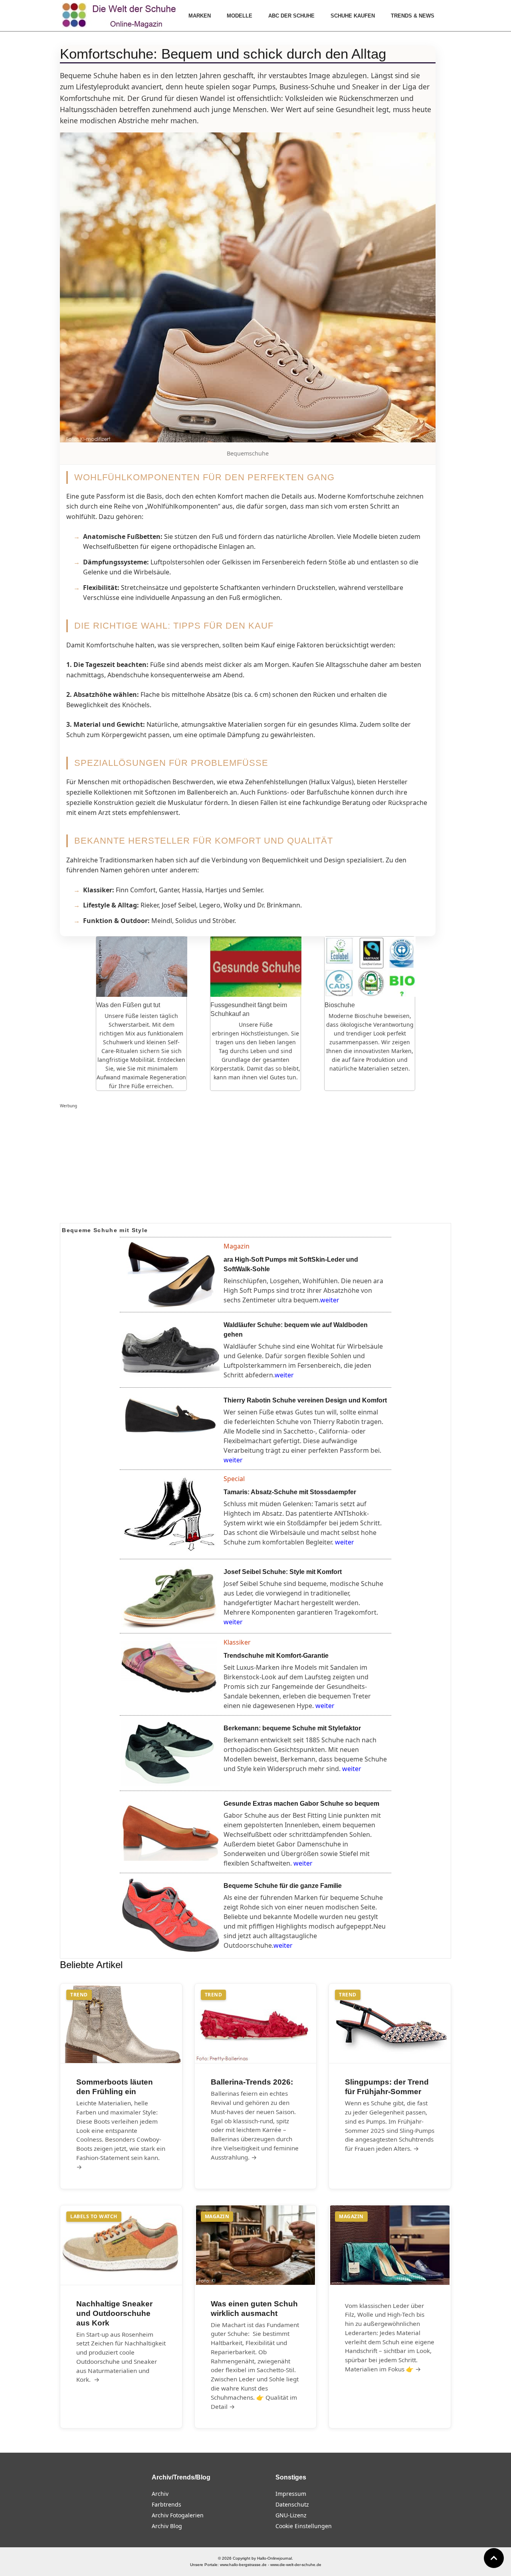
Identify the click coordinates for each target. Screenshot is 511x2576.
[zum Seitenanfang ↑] (494, 2558)
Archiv (160, 2494)
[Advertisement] (255, 1166)
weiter (330, 1300)
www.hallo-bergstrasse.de (243, 2565)
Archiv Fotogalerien (178, 2515)
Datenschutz (292, 2504)
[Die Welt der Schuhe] (120, 16)
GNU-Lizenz (291, 2515)
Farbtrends (166, 2504)
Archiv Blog (167, 2526)
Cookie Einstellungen (304, 2526)
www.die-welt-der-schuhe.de (296, 2565)
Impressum (291, 2494)
